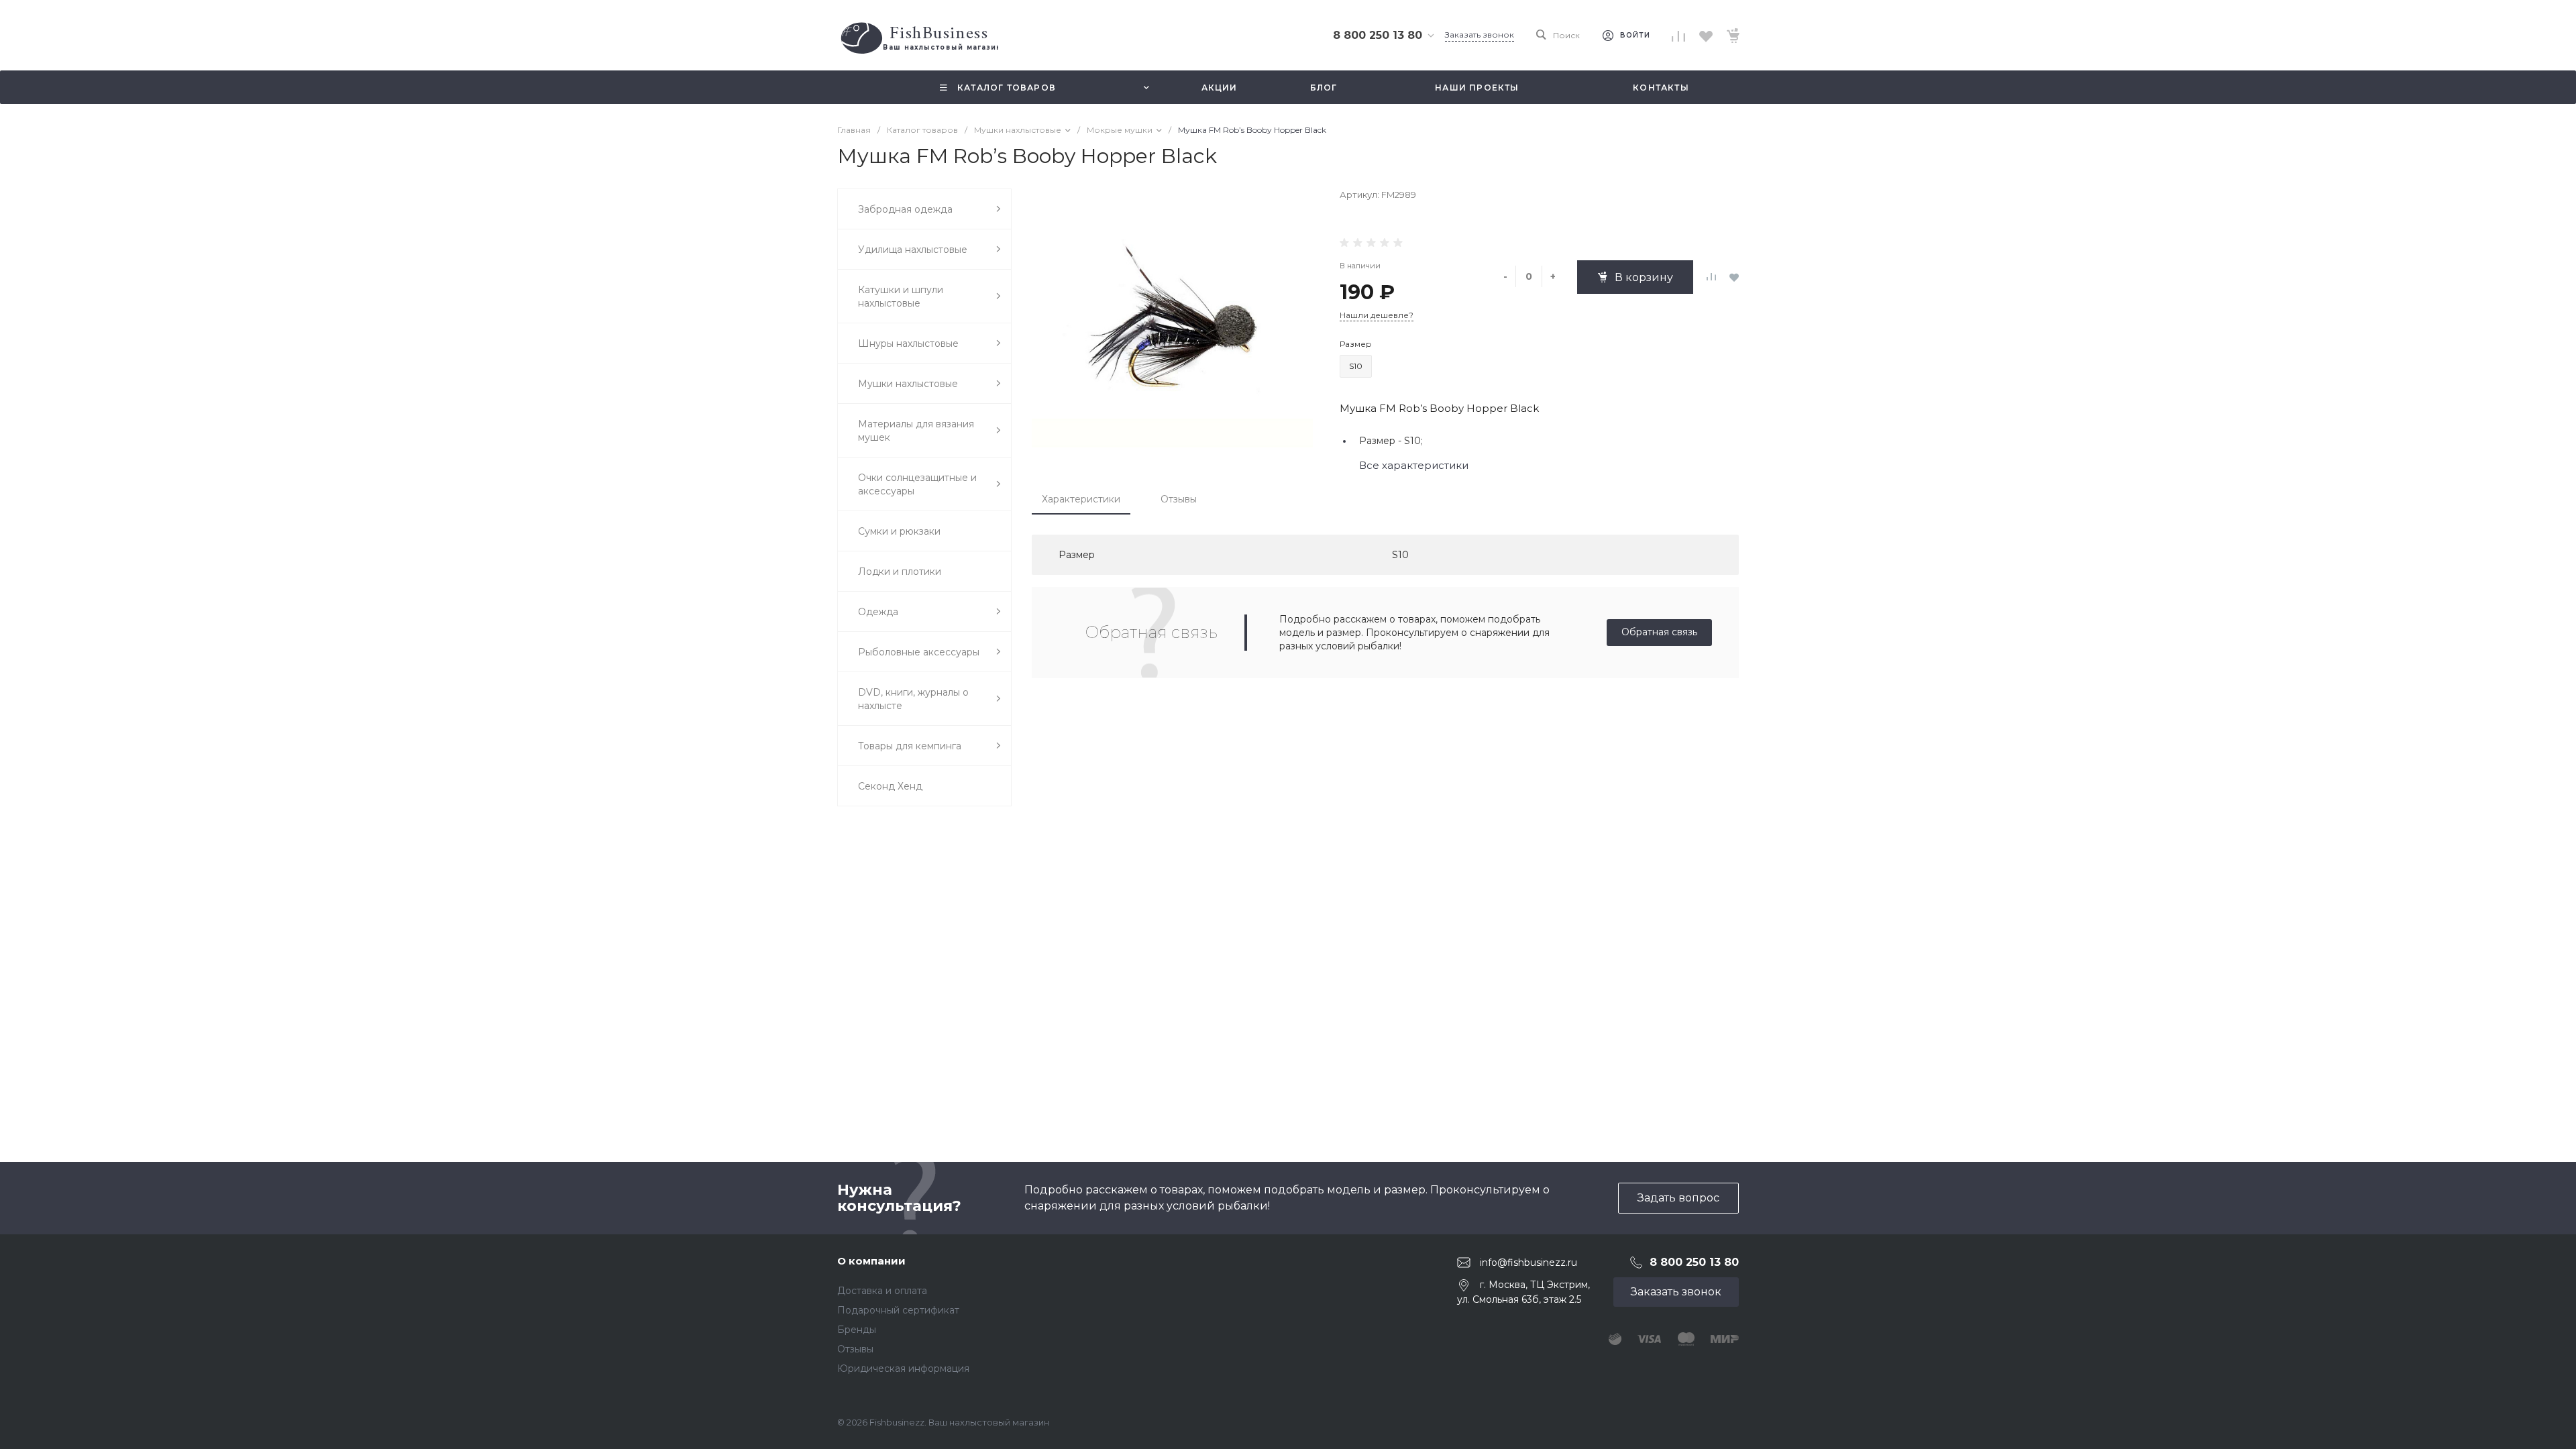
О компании (871, 1261)
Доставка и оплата (882, 1291)
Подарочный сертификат (898, 1310)
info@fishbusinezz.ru (1528, 1263)
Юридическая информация (903, 1368)
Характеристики (1081, 499)
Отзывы (1179, 499)
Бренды (857, 1330)
